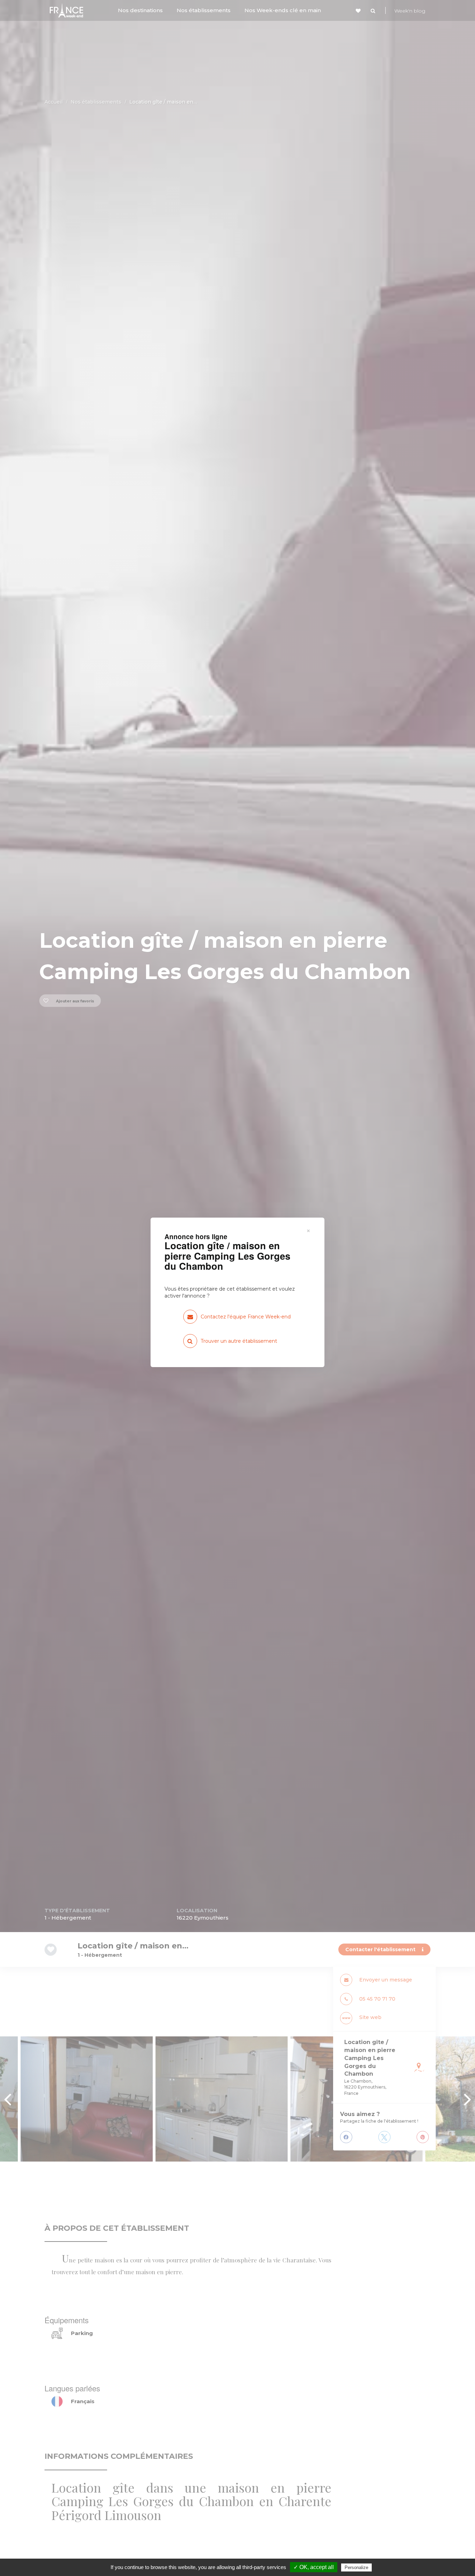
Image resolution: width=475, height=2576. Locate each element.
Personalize (356, 2567)
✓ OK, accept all (314, 2567)
